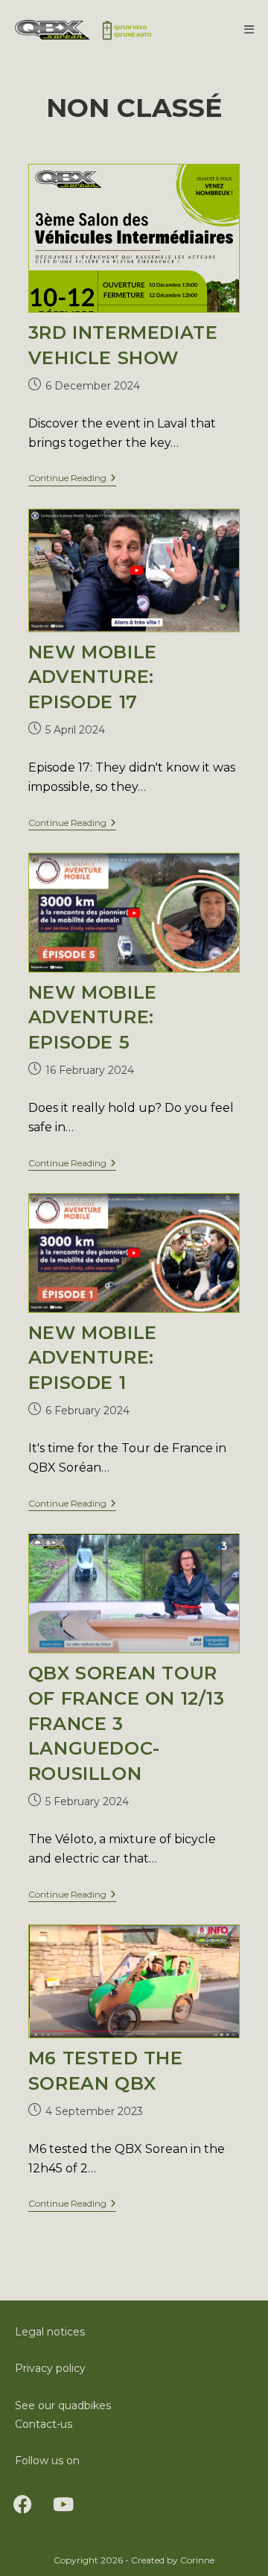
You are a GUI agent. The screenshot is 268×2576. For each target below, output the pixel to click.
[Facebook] (22, 2504)
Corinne (197, 2560)
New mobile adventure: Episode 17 (93, 677)
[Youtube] (63, 2504)
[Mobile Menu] (249, 29)
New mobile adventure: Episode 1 (93, 1358)
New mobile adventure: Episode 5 (93, 1017)
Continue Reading (72, 478)
